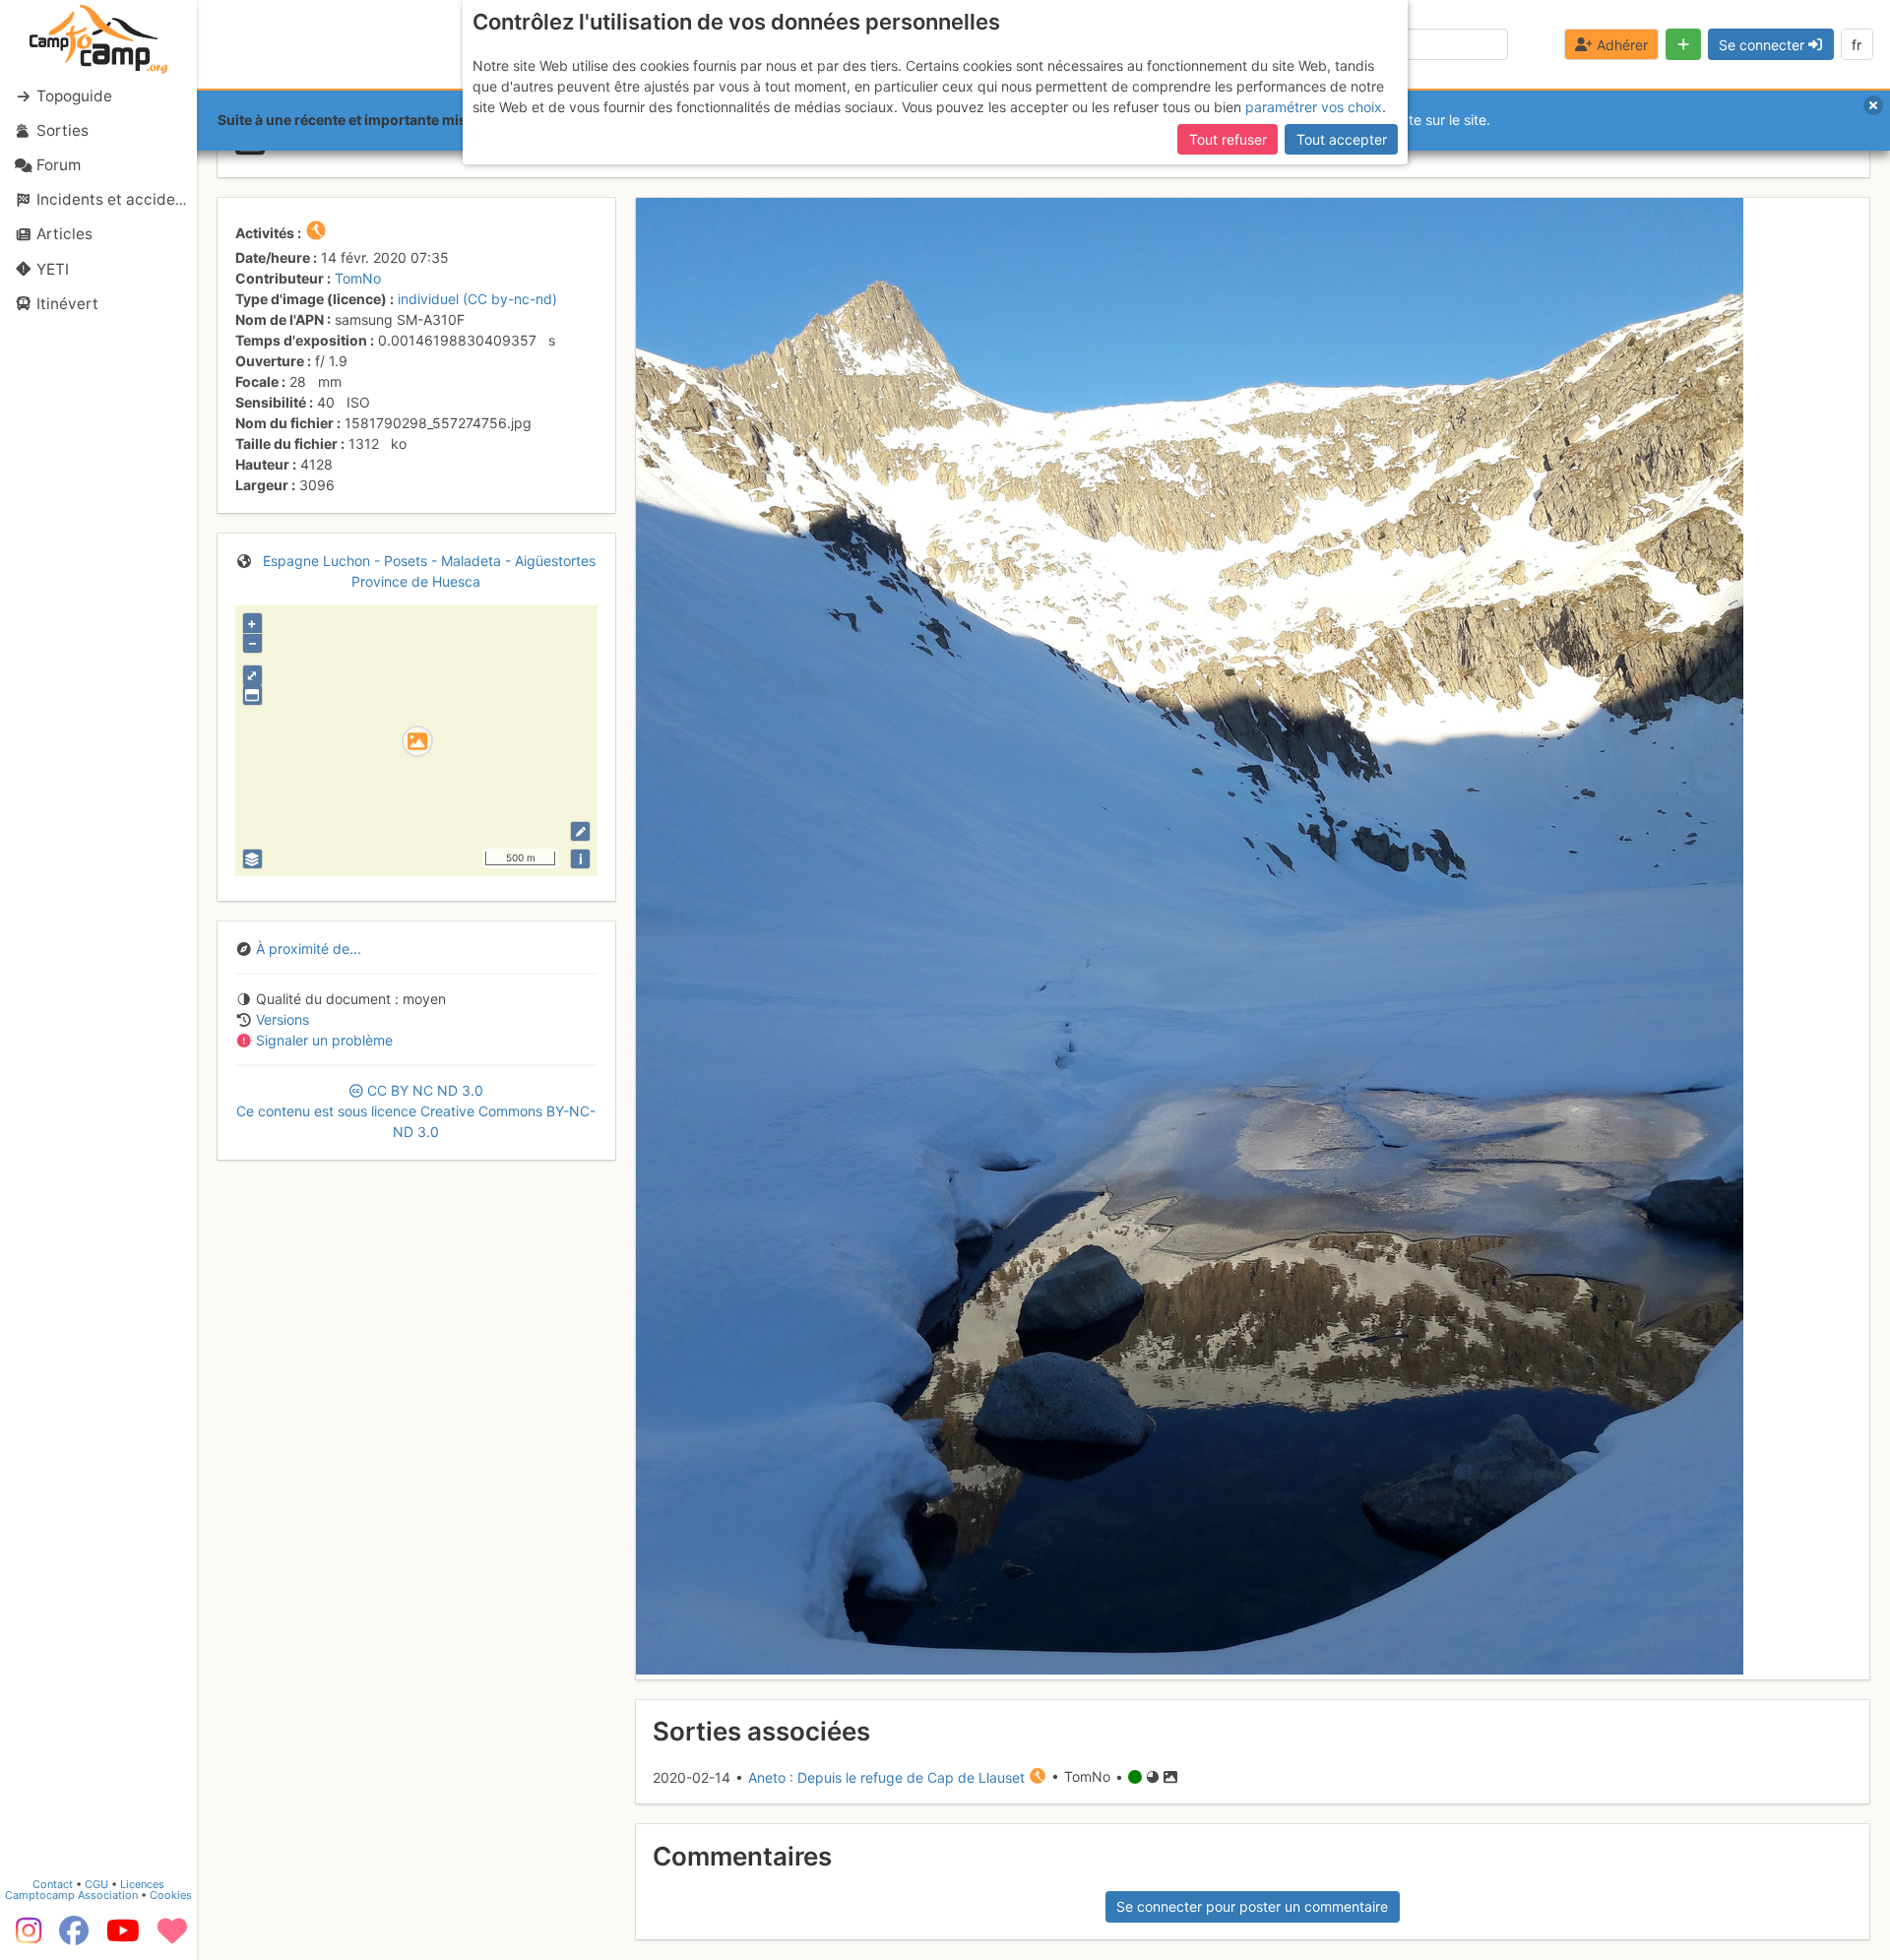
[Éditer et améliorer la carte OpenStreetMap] (580, 831)
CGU (96, 1884)
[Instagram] (25, 1937)
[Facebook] (74, 1937)
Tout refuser (1228, 139)
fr (1857, 45)
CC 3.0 (416, 1111)
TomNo (358, 278)
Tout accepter (1342, 139)
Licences (142, 1884)
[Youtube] (123, 1937)
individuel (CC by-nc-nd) (477, 299)
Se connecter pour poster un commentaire (1252, 1906)
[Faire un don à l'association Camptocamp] (172, 1937)
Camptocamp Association (71, 1895)
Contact (53, 1884)
